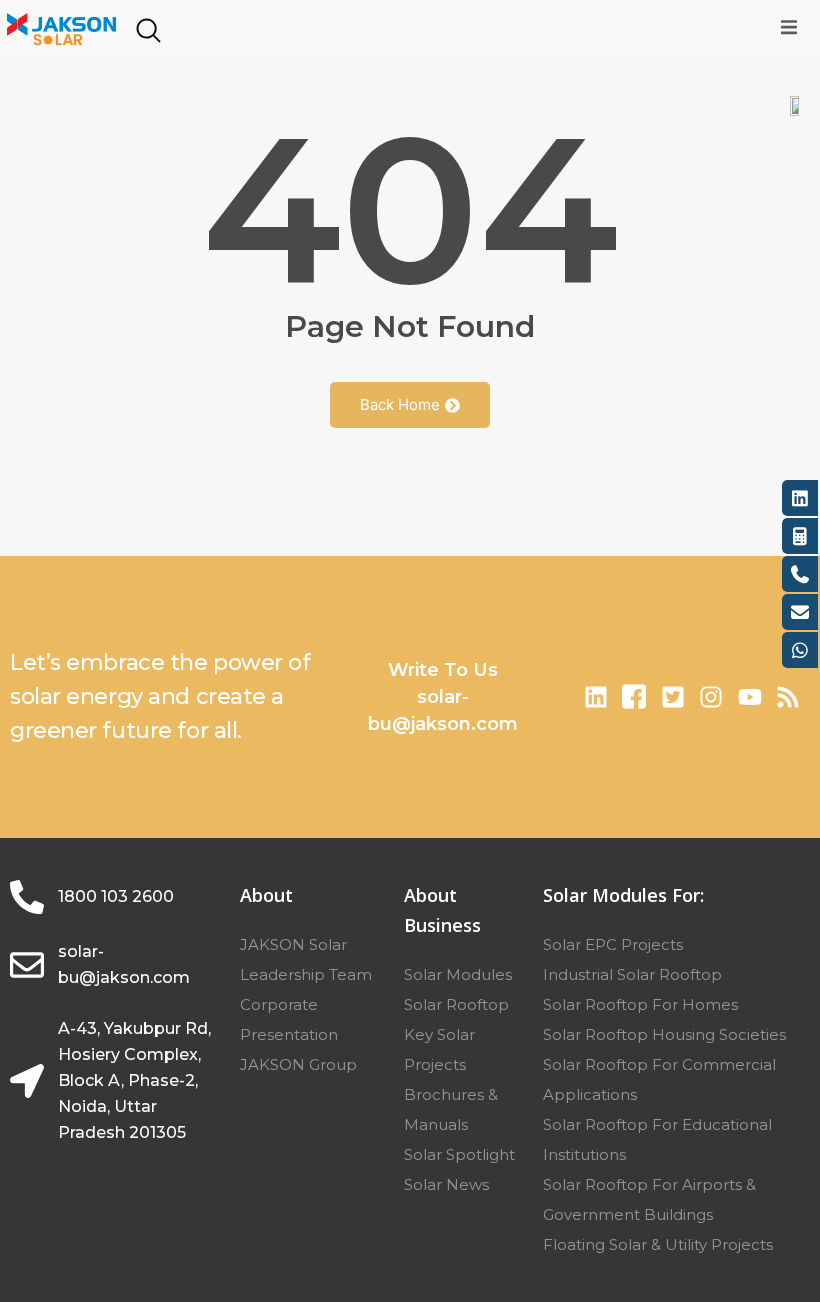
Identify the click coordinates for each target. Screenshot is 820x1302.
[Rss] (788, 697)
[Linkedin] (596, 697)
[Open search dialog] (148, 35)
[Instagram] (711, 697)
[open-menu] (789, 30)
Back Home (400, 404)
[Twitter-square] (673, 697)
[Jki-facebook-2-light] (634, 697)
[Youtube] (749, 697)
